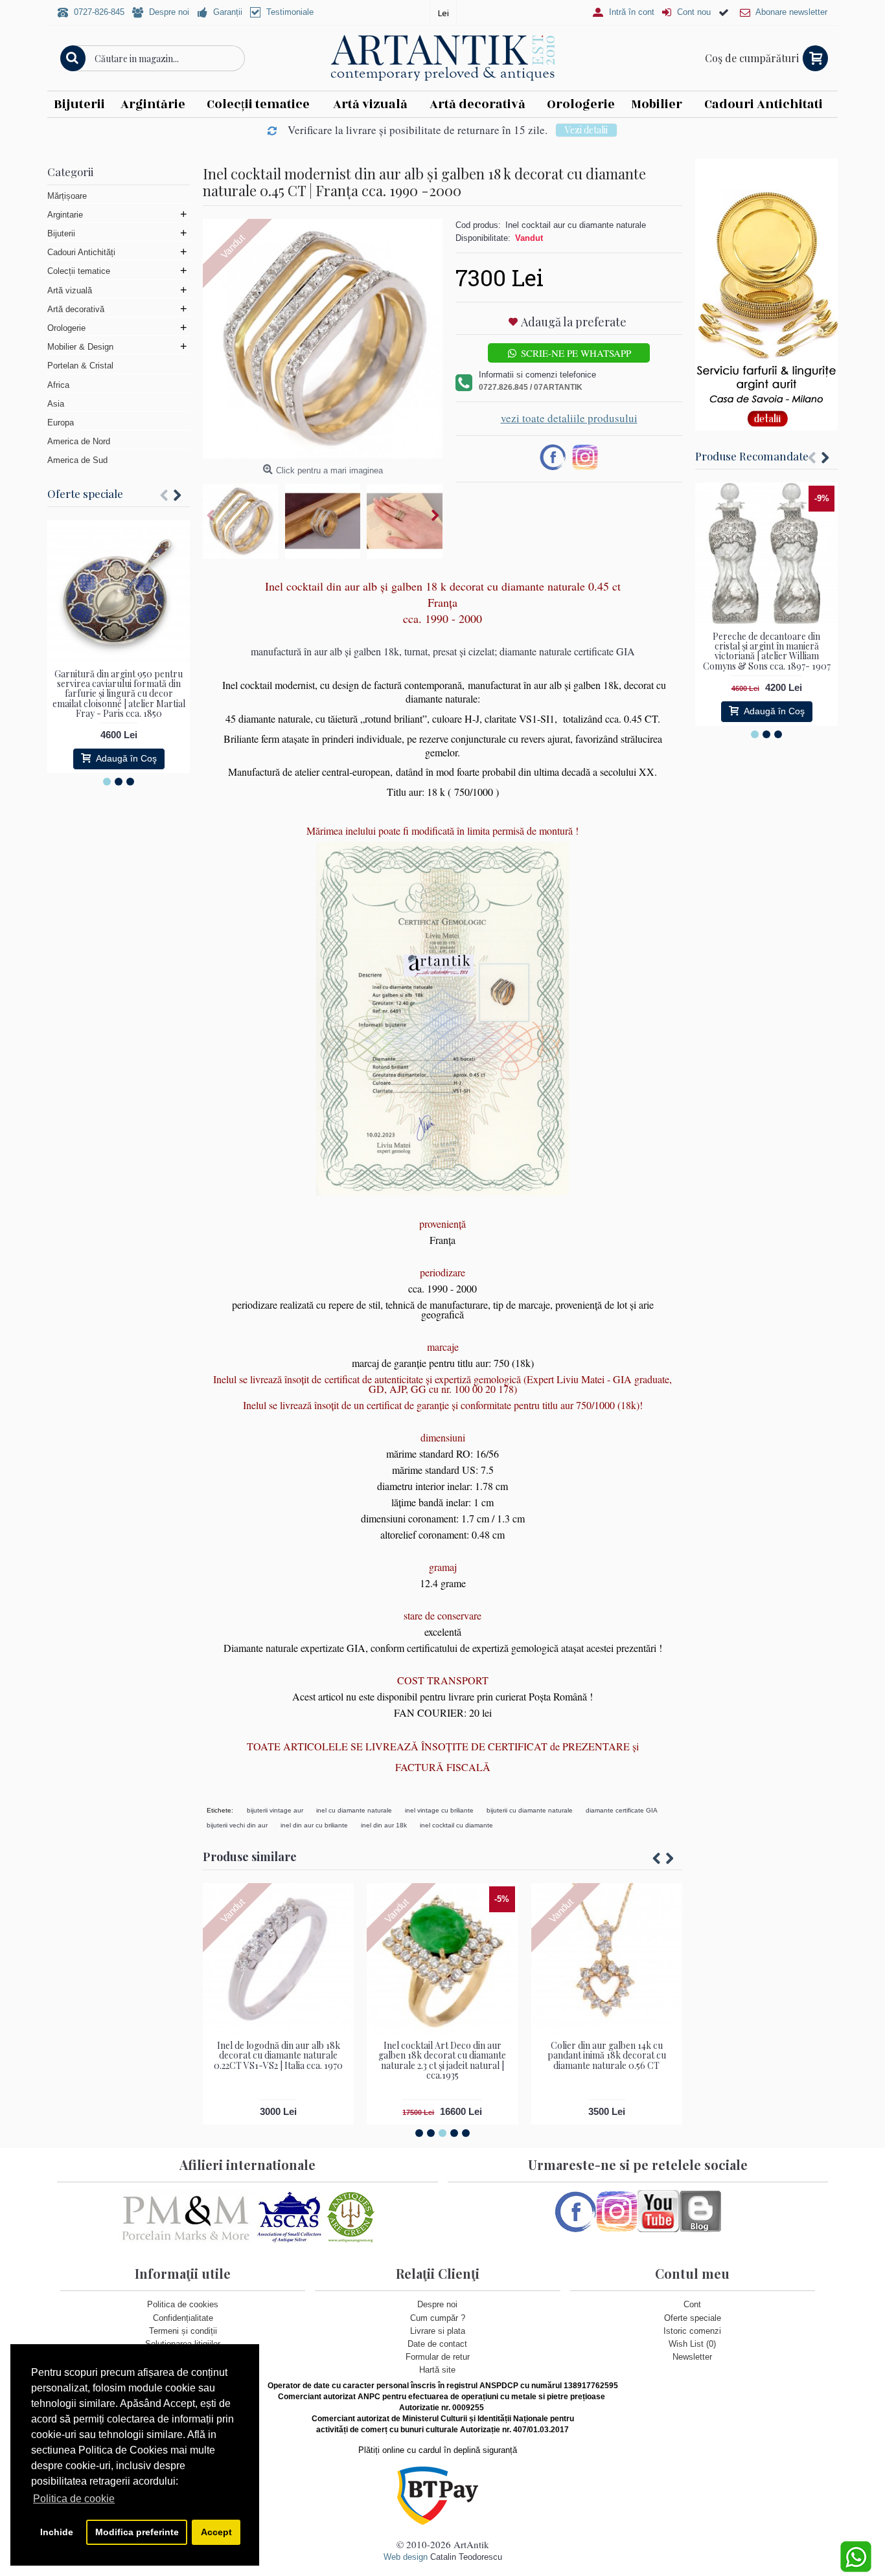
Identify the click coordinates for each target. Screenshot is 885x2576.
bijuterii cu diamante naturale (530, 1810)
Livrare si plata (438, 2331)
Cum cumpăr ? (438, 2318)
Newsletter (692, 2357)
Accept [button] (216, 2532)
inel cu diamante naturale (354, 1810)
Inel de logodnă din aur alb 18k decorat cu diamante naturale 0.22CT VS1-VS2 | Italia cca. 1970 (278, 2055)
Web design (406, 2557)
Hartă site (437, 2370)
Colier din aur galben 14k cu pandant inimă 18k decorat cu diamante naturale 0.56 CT (607, 2055)
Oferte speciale (85, 493)
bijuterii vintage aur (275, 1810)
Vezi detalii (586, 130)
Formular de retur (438, 2357)
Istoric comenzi (692, 2331)
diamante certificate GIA (622, 1810)
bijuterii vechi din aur (237, 1825)
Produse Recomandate (752, 456)
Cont (692, 2304)
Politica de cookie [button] (74, 2499)
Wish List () (692, 2344)
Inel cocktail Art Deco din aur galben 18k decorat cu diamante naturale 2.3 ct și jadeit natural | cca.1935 (442, 2060)
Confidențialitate (183, 2318)
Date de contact (437, 2344)
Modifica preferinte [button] (137, 2532)
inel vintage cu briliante (439, 1810)
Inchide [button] (57, 2532)
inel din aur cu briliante (314, 1825)
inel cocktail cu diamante (456, 1825)
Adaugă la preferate (574, 322)
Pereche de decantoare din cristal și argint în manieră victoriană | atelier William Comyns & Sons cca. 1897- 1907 (767, 651)
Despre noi (437, 2304)
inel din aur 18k (384, 1825)
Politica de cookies (183, 2304)
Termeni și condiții (183, 2331)
